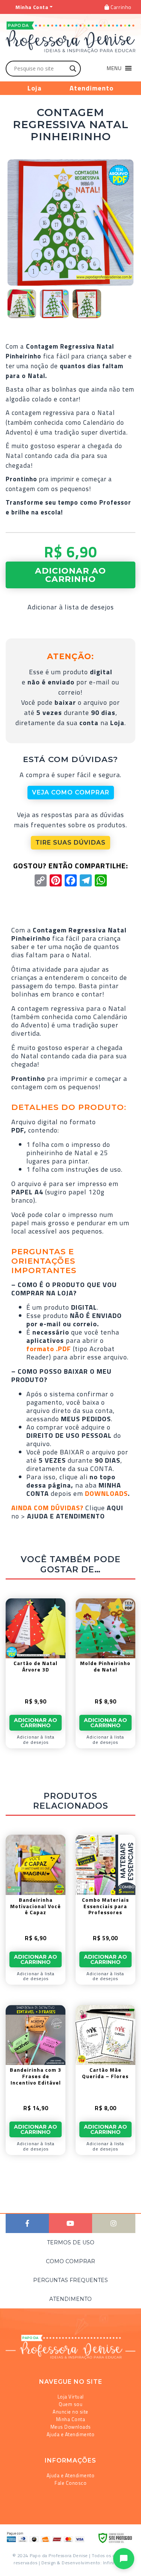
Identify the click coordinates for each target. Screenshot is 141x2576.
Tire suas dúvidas (70, 843)
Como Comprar (70, 2261)
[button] (114, 68)
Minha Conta (71, 2419)
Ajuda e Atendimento (71, 2434)
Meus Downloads (71, 2427)
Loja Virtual (71, 2397)
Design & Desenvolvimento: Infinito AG (84, 2563)
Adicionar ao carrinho (70, 575)
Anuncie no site (70, 2412)
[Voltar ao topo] (16, 2567)
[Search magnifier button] (73, 69)
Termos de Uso (71, 2242)
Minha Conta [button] (32, 7)
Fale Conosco (70, 2483)
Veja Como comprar (71, 792)
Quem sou (70, 2404)
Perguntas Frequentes (70, 2280)
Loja (35, 88)
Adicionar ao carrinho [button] (36, 1723)
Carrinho (121, 7)
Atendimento (92, 88)
